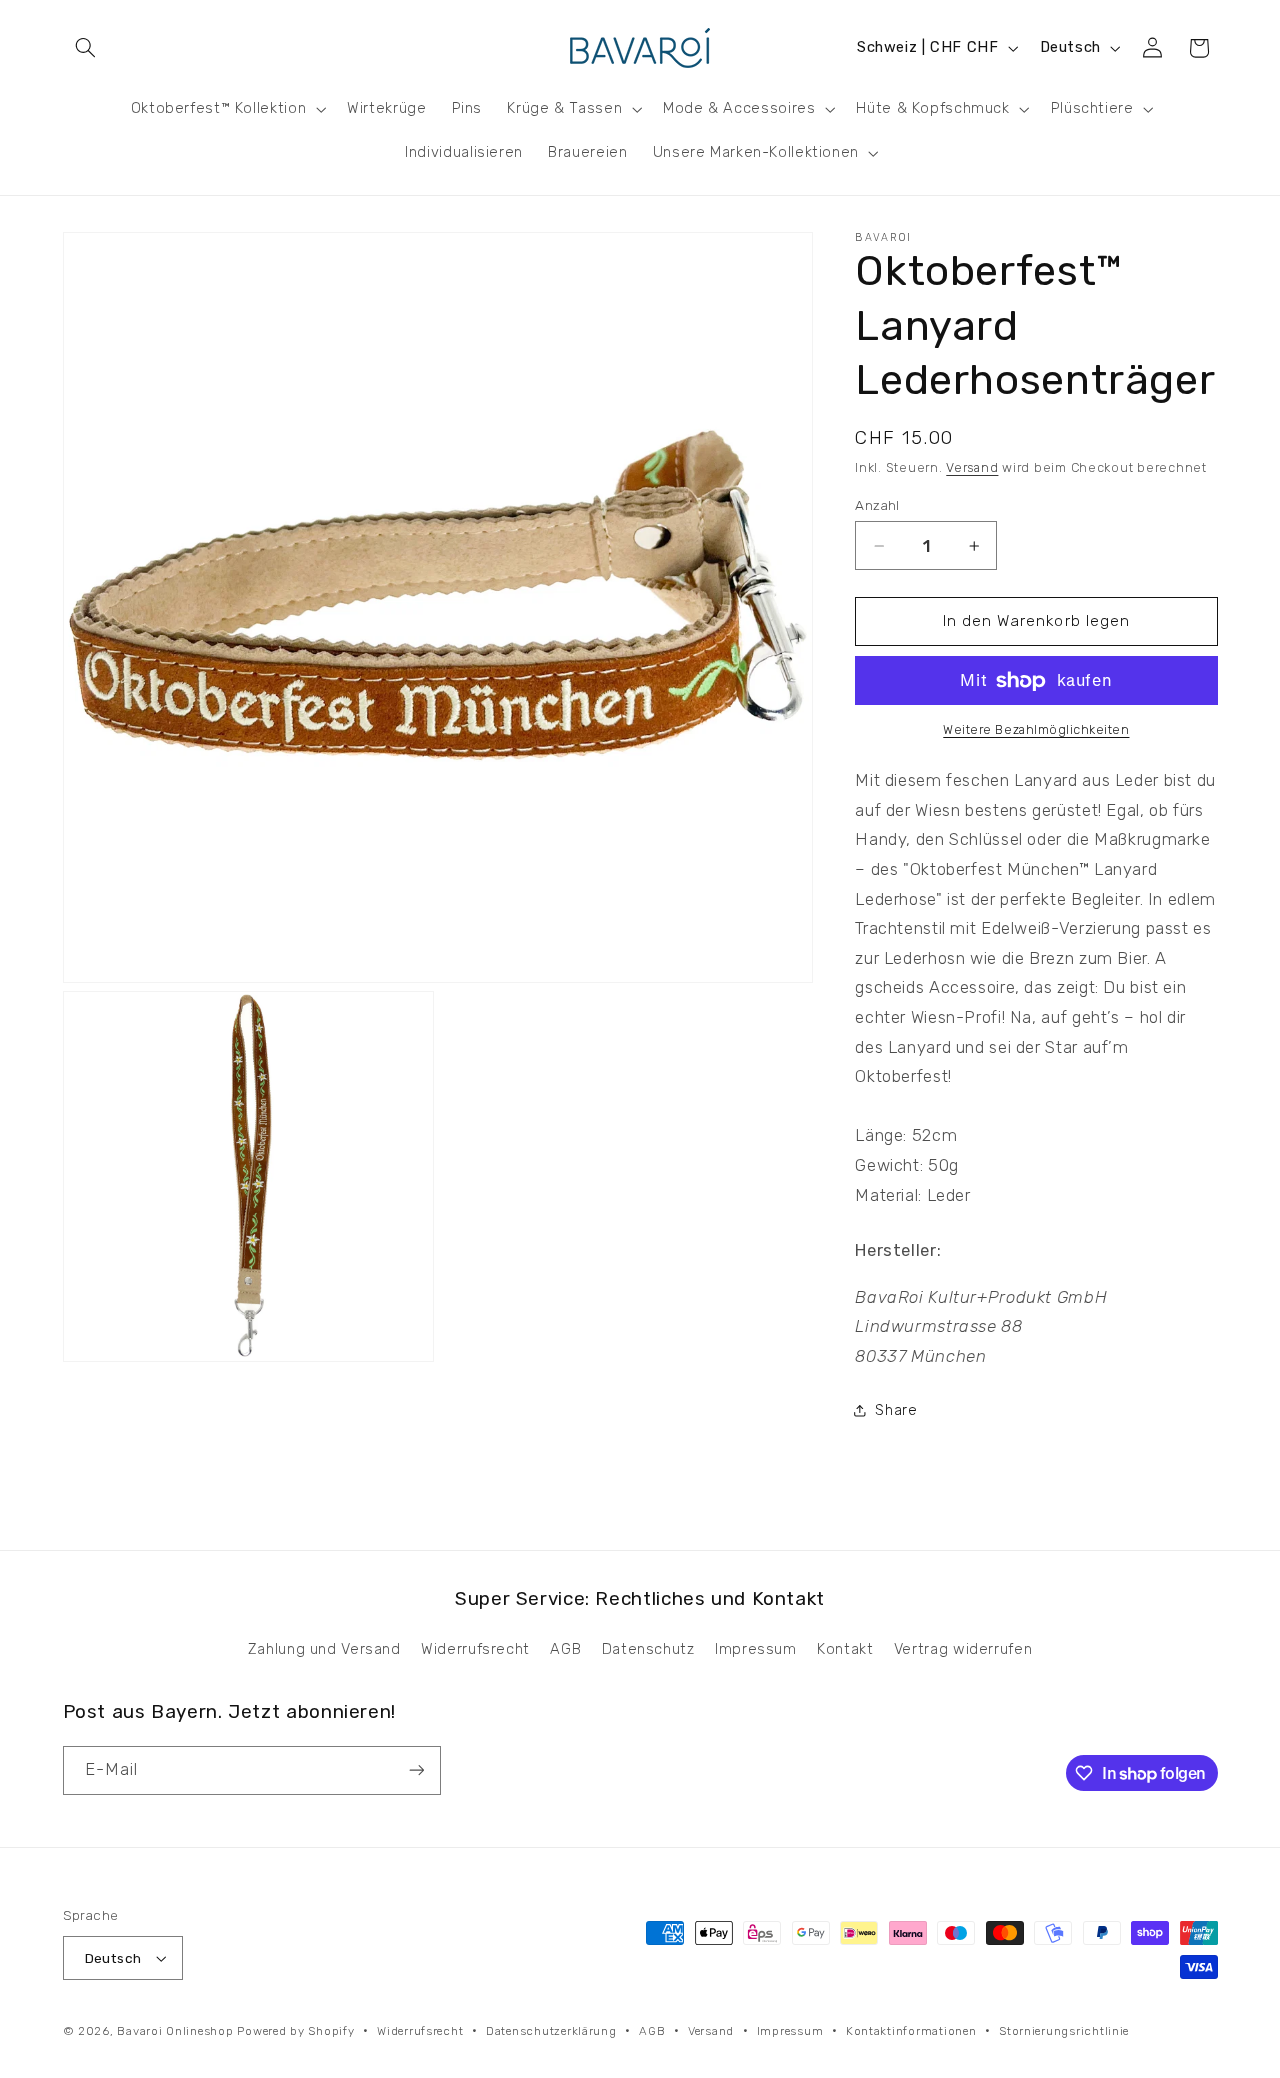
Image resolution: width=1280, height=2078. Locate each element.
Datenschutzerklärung (551, 2031)
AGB (565, 1649)
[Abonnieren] (416, 1770)
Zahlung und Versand (324, 1649)
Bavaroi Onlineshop (175, 2031)
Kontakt (845, 1649)
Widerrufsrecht (475, 1649)
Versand (972, 467)
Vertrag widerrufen (963, 1649)
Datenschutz (648, 1649)
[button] (86, 48)
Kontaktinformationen (911, 2031)
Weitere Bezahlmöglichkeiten (1036, 730)
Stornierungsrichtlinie (1064, 2031)
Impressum (756, 1649)
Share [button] (896, 1410)
